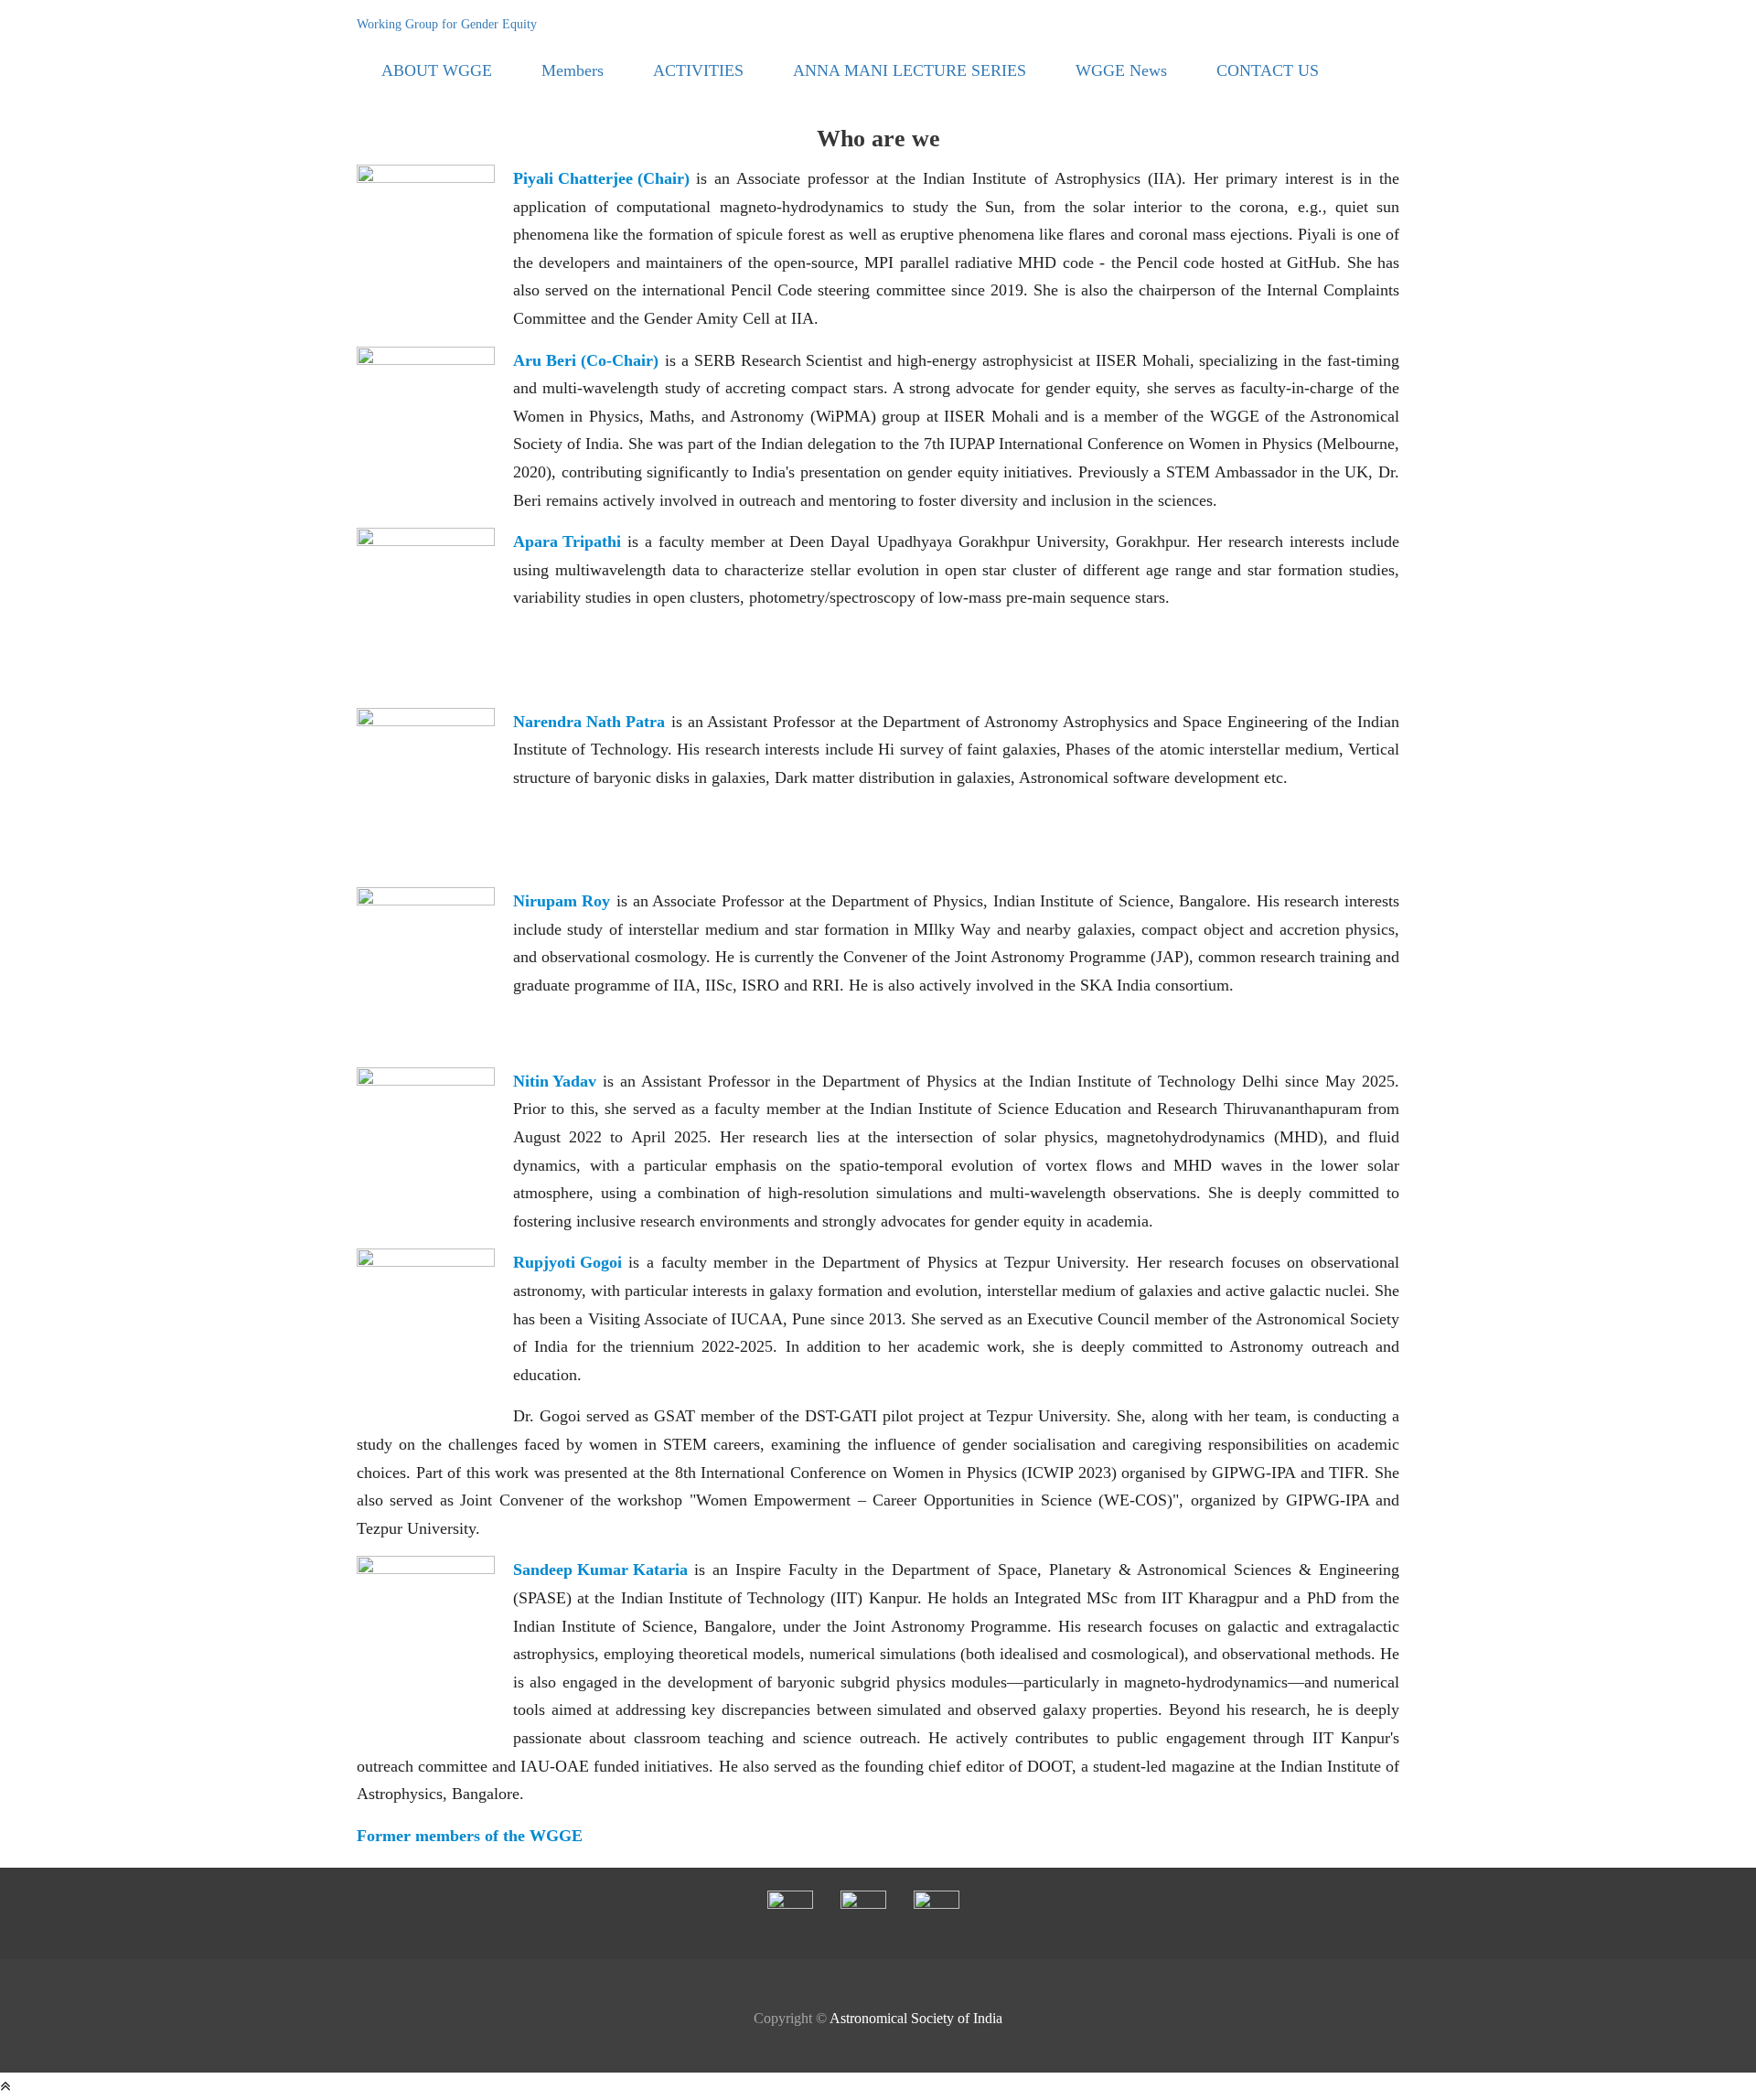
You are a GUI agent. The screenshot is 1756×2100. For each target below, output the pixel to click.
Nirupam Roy (562, 901)
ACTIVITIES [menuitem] (698, 70)
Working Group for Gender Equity (447, 24)
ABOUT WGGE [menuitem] (437, 70)
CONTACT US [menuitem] (1268, 70)
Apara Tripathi (567, 541)
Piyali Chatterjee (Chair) (601, 178)
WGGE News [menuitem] (1121, 70)
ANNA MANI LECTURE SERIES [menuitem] (910, 70)
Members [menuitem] (573, 70)
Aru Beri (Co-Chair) (586, 360)
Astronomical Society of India (916, 2018)
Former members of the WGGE (470, 1836)
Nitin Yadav (555, 1081)
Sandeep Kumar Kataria (600, 1570)
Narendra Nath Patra (589, 722)
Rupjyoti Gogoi (567, 1262)
